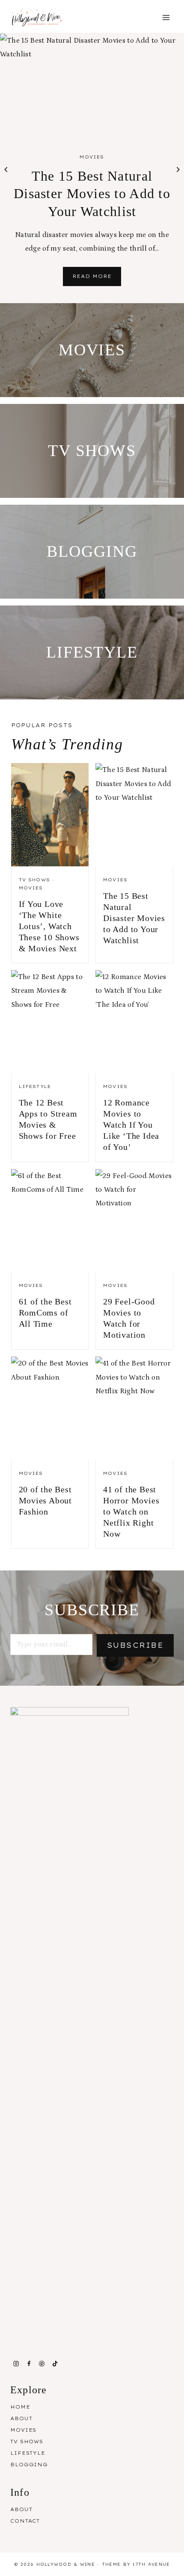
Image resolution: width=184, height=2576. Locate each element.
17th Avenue (151, 2564)
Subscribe (135, 1645)
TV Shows (35, 880)
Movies (92, 157)
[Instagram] (16, 2364)
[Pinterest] (42, 2364)
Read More (97, 279)
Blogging (29, 2465)
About (21, 2418)
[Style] (92, 350)
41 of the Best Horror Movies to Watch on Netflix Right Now (131, 1512)
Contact (25, 2521)
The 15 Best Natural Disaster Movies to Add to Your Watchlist (92, 194)
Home (20, 2407)
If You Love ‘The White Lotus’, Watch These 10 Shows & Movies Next (49, 926)
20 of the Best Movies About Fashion (46, 1500)
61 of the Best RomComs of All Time (45, 1313)
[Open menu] (166, 18)
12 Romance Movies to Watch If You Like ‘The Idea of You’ (131, 1125)
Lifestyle (35, 1086)
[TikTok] (55, 2364)
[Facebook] (29, 2364)
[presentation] (92, 85)
